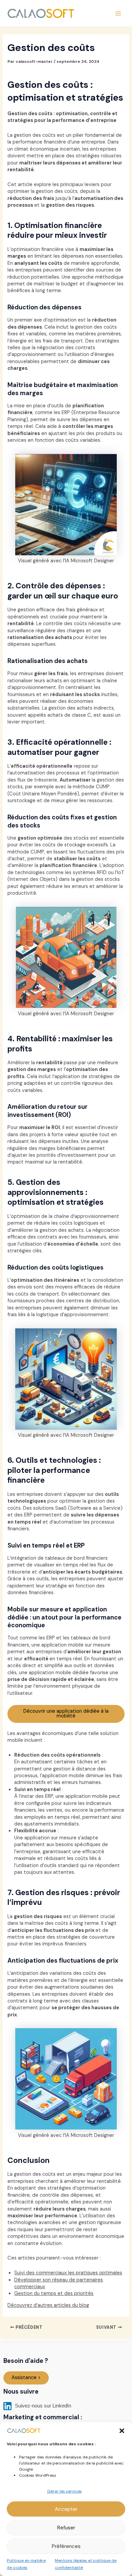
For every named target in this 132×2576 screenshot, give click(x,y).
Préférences (66, 2546)
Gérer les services (64, 2491)
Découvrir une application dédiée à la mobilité (66, 1714)
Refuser (66, 2528)
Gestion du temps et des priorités (54, 2293)
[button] (122, 2431)
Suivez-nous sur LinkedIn (42, 2406)
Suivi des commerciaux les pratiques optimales (68, 2273)
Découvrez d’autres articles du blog (48, 2305)
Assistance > (26, 2378)
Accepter (66, 2509)
